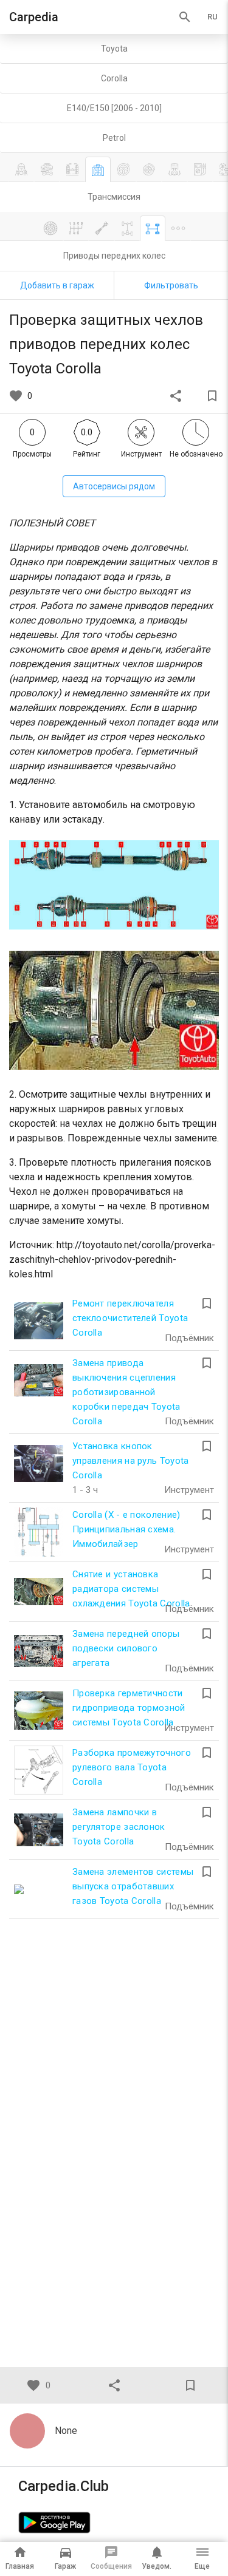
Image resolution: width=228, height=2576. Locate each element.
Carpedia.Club (64, 2486)
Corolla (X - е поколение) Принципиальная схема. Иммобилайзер (126, 1529)
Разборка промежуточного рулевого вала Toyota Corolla (132, 1767)
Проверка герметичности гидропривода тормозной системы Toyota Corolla (129, 1708)
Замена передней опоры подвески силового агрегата (126, 1648)
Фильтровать (171, 285)
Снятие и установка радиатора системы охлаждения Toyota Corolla (131, 1589)
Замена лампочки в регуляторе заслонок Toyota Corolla (119, 1827)
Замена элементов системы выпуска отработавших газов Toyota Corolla (133, 1886)
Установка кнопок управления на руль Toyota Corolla (131, 1461)
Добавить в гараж (57, 285)
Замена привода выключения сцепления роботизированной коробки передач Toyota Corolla (126, 1392)
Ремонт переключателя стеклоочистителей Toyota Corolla (130, 1318)
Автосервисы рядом (114, 486)
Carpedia (34, 17)
